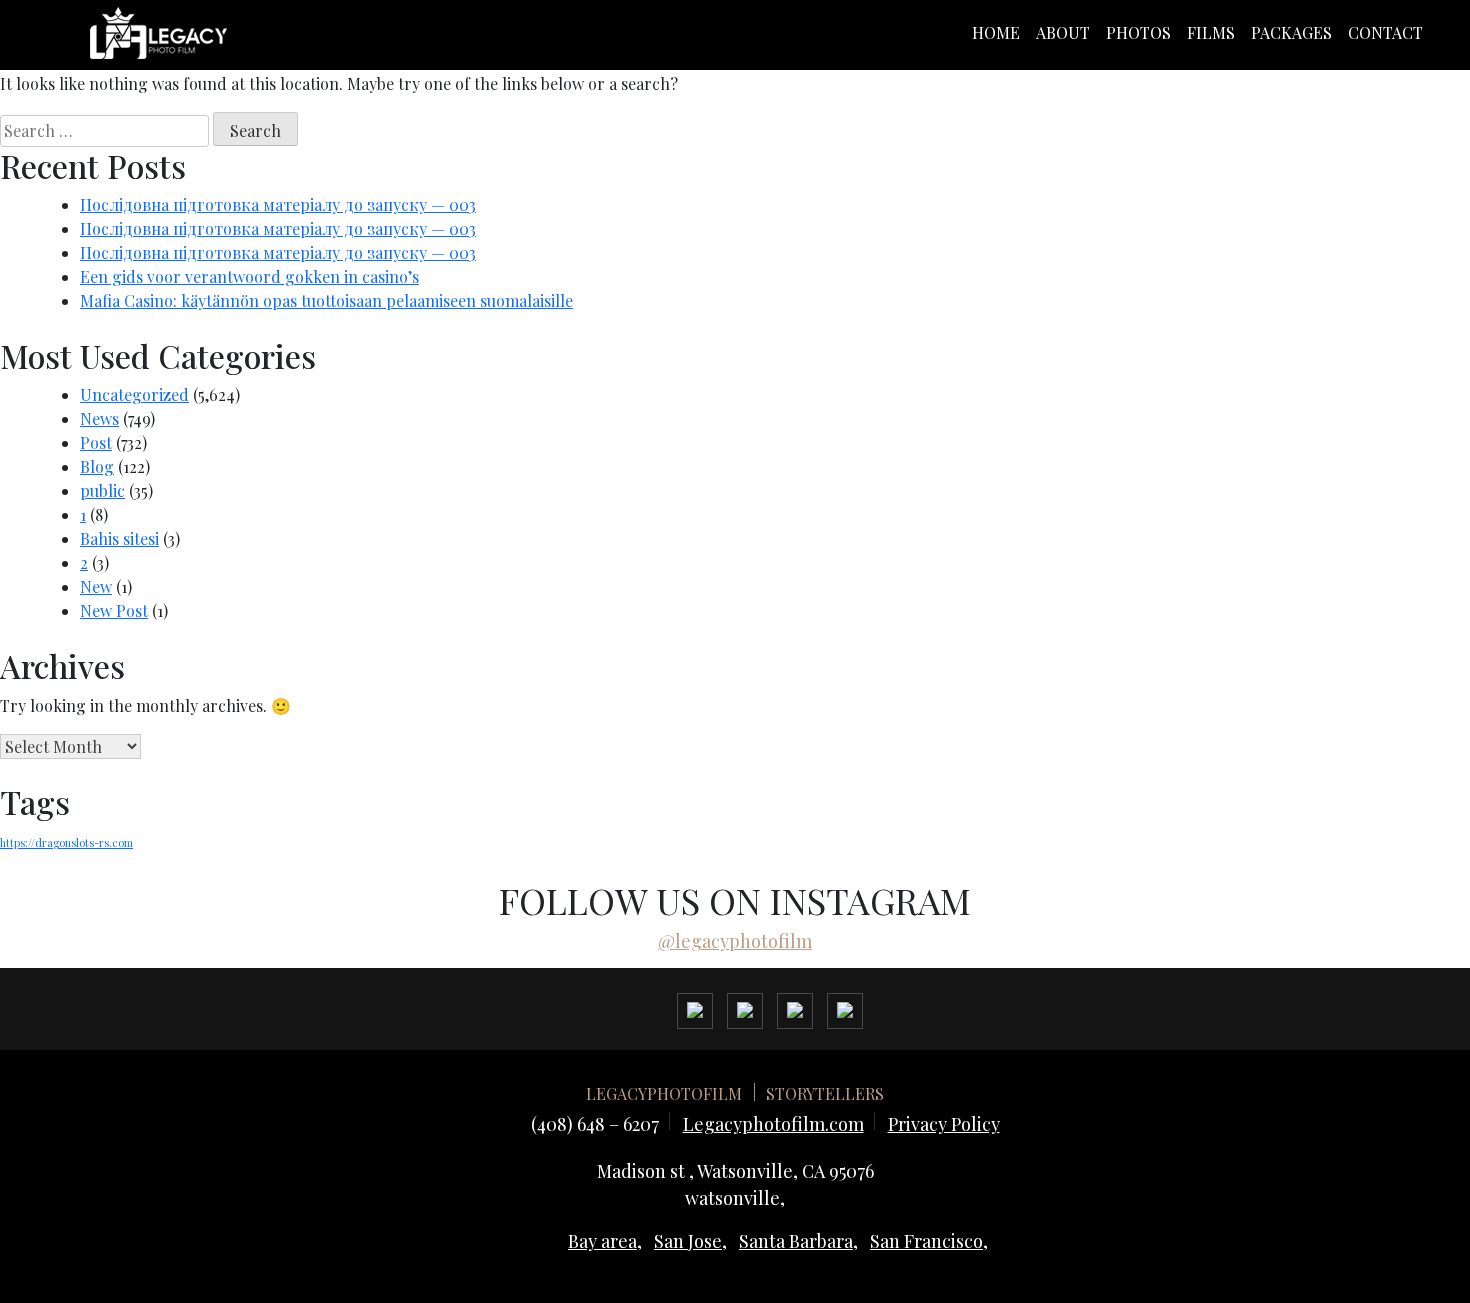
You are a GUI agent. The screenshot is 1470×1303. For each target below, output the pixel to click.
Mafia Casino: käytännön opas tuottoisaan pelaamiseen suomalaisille (326, 300)
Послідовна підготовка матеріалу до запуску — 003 (278, 204)
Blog (97, 466)
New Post (114, 610)
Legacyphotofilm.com (773, 1124)
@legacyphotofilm (735, 941)
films (1211, 32)
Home (996, 32)
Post (96, 442)
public (102, 490)
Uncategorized (134, 394)
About (1063, 32)
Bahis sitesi (119, 538)
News (99, 418)
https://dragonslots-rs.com (66, 842)
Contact (1385, 32)
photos (1138, 32)
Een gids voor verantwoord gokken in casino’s (249, 276)
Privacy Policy (944, 1124)
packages (1291, 32)
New (96, 586)
